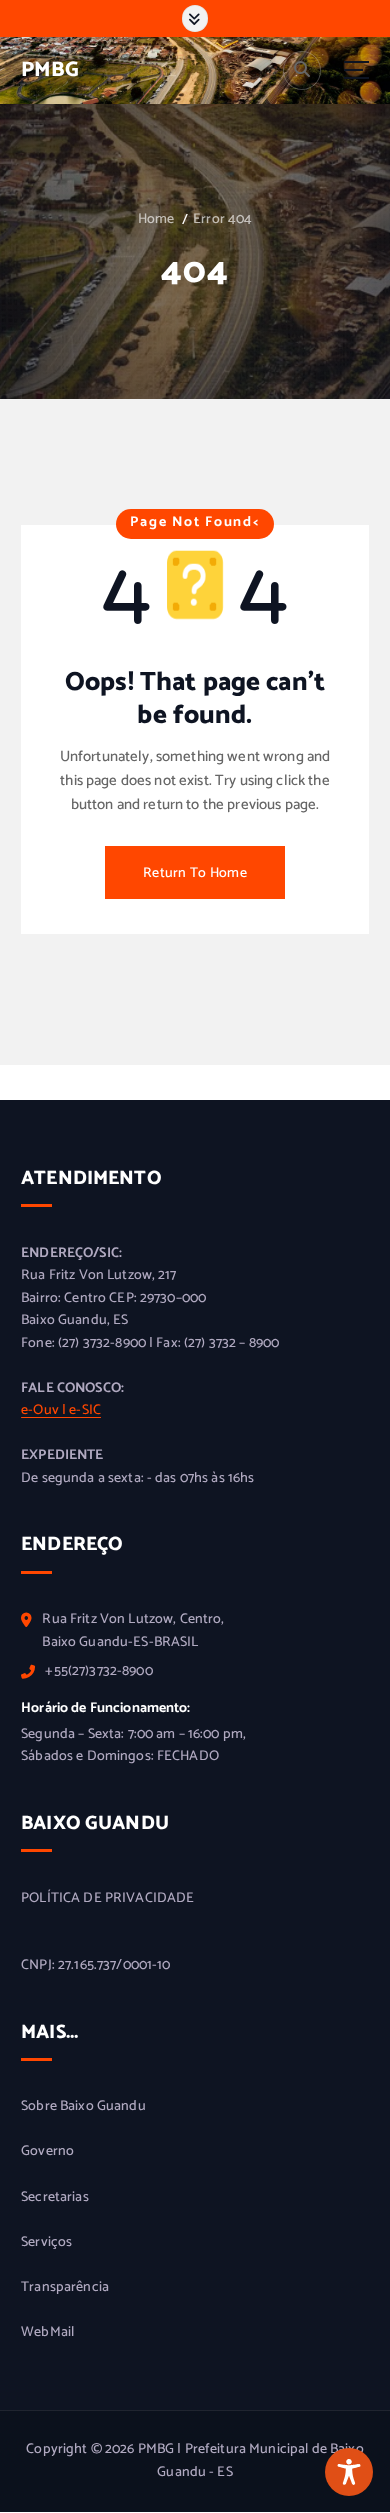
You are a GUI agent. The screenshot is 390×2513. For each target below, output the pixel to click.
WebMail (47, 2333)
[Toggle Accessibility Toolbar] (349, 2472)
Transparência (65, 2288)
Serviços (46, 2243)
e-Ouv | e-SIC (61, 1410)
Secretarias (55, 2198)
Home (156, 219)
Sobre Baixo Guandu (83, 2107)
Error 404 (222, 219)
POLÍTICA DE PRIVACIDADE (107, 1899)
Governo (47, 2152)
